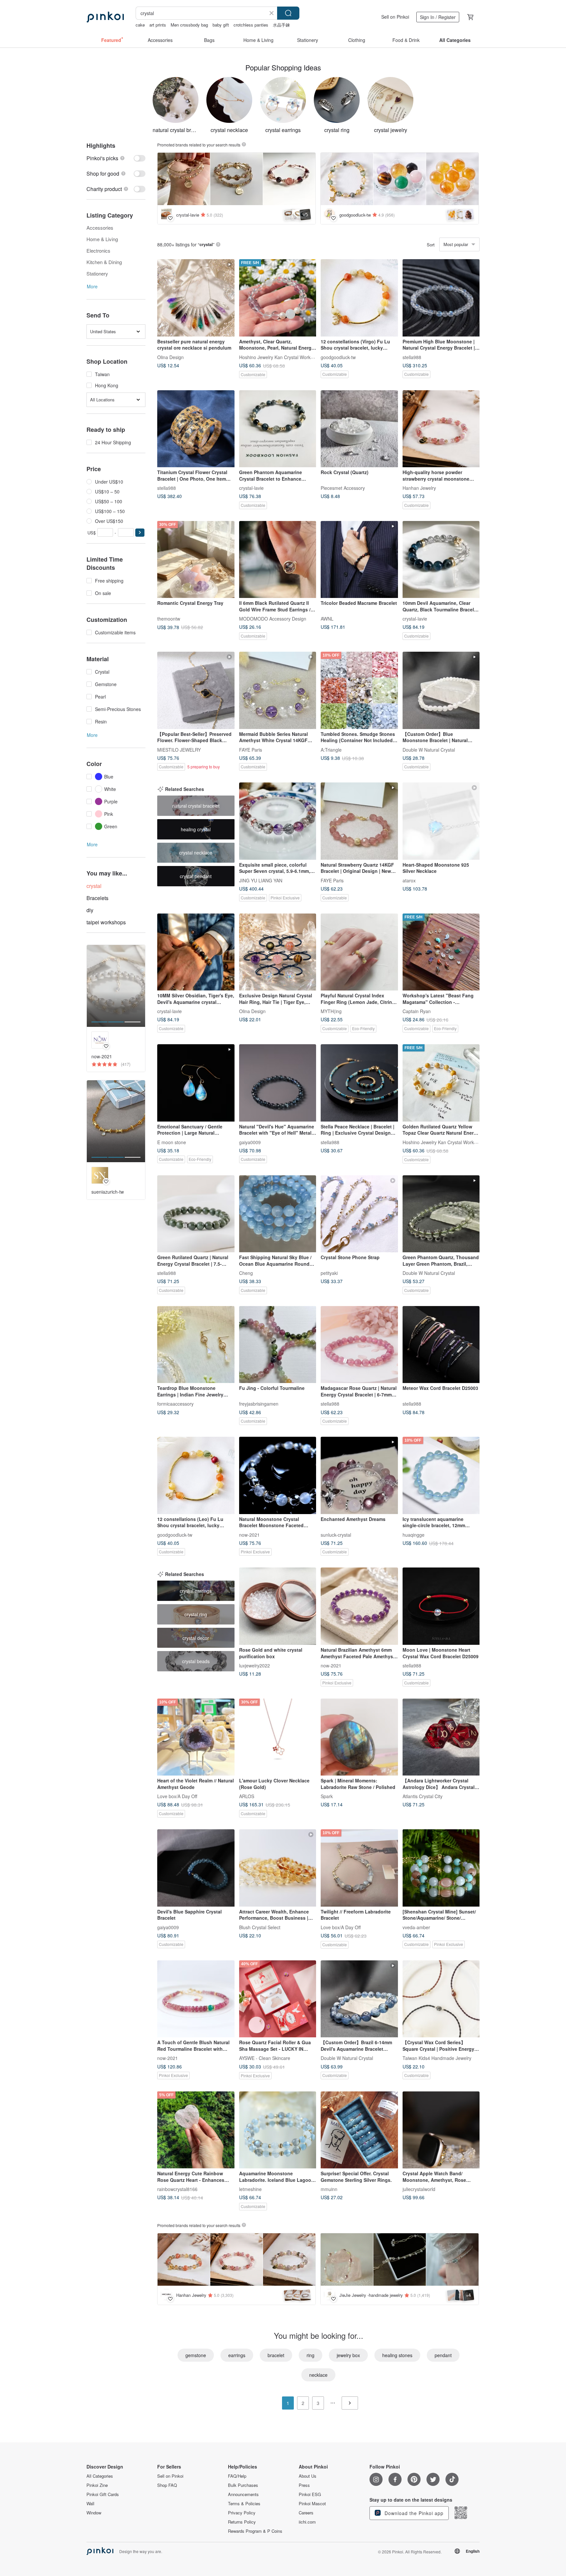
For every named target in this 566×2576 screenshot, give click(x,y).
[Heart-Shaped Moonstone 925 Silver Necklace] (441, 821)
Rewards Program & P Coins (255, 2531)
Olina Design (170, 357)
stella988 (412, 357)
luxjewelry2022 (255, 1665)
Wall (90, 2504)
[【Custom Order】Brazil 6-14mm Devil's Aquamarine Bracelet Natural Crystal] (359, 1999)
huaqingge (414, 1534)
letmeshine (250, 2189)
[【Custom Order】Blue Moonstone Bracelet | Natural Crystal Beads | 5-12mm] (441, 690)
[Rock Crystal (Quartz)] (359, 429)
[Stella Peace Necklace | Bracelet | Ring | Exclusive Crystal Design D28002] (359, 1083)
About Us (308, 2476)
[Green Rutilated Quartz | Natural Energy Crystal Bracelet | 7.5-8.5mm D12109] (196, 1214)
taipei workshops (106, 922)
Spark (327, 1796)
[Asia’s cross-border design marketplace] (105, 17)
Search (288, 13)
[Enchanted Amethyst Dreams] (359, 1475)
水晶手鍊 (281, 25)
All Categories (100, 2476)
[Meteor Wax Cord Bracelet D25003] (441, 1345)
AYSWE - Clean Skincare (265, 2058)
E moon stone (172, 1142)
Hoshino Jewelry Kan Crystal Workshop (280, 357)
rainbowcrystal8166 (177, 2189)
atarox (409, 880)
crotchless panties (251, 25)
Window (94, 2513)
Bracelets (97, 898)
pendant (443, 2355)
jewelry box (348, 2355)
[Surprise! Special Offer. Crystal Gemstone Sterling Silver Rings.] (359, 2130)
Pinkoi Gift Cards (103, 2494)
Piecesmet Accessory (343, 488)
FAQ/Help (237, 2476)
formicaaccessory (175, 1404)
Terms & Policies (244, 2504)
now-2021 (249, 1534)
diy (90, 910)
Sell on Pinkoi (395, 17)
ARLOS (247, 1796)
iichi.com (307, 2522)
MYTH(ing (331, 1011)
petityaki (329, 1273)
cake (140, 25)
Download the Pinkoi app (413, 2513)
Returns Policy (242, 2522)
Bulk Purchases (243, 2485)
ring (311, 2355)
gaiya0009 (250, 1142)
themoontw (169, 619)
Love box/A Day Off (177, 1796)
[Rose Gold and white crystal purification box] (278, 1606)
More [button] (92, 286)
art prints (158, 25)
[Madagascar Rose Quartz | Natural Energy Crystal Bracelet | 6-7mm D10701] (359, 1345)
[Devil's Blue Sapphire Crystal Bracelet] (196, 1868)
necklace (318, 2375)
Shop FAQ (167, 2485)
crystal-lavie (251, 488)
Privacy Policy (242, 2513)
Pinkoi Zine (97, 2485)
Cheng (246, 1273)
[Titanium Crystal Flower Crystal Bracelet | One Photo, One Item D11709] (196, 429)
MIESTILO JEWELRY (179, 749)
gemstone (196, 2355)
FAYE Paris (251, 749)
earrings (237, 2355)
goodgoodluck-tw (338, 357)
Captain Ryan (417, 1011)
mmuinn (329, 2189)
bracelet (276, 2355)
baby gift (221, 25)
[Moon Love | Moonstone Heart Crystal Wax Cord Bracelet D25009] (441, 1606)
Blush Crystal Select (260, 1927)
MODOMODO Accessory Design (273, 619)
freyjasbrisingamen (259, 1404)
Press (304, 2485)
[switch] (116, 158)
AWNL (327, 619)
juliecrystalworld (419, 2189)
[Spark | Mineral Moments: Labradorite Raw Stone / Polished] (359, 1737)
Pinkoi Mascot (312, 2504)
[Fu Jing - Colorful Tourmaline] (278, 1345)
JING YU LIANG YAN (261, 880)
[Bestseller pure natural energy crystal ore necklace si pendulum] (196, 298)
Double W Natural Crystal (429, 749)
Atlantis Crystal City (423, 1796)
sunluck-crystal (336, 1534)
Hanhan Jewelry (419, 488)
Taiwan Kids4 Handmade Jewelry (437, 2058)
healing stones (397, 2355)
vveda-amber (416, 1927)
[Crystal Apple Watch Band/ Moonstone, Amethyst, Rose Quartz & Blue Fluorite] (441, 2130)
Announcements (243, 2494)
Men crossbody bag (189, 25)
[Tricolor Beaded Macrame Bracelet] (359, 560)
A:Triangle (331, 749)
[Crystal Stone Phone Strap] (359, 1214)
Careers (306, 2513)
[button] (140, 533)
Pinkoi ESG (310, 2494)
